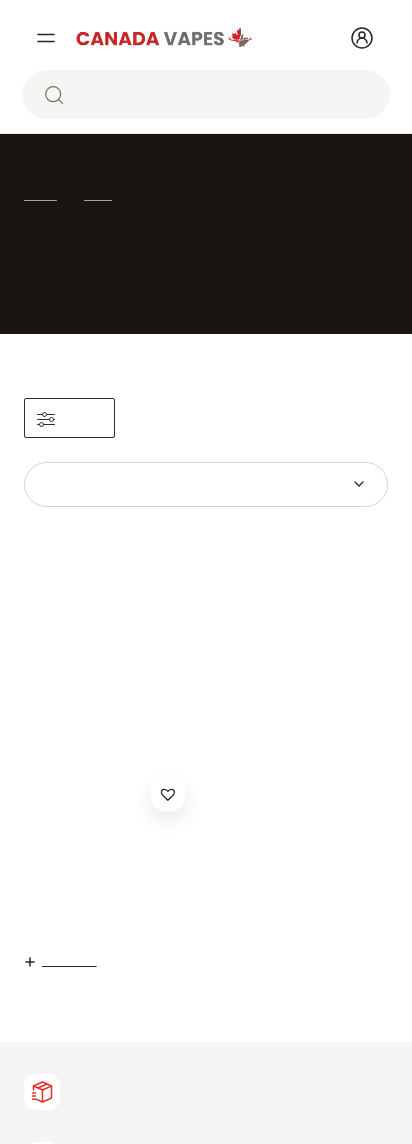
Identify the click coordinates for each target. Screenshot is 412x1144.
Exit (301, 741)
